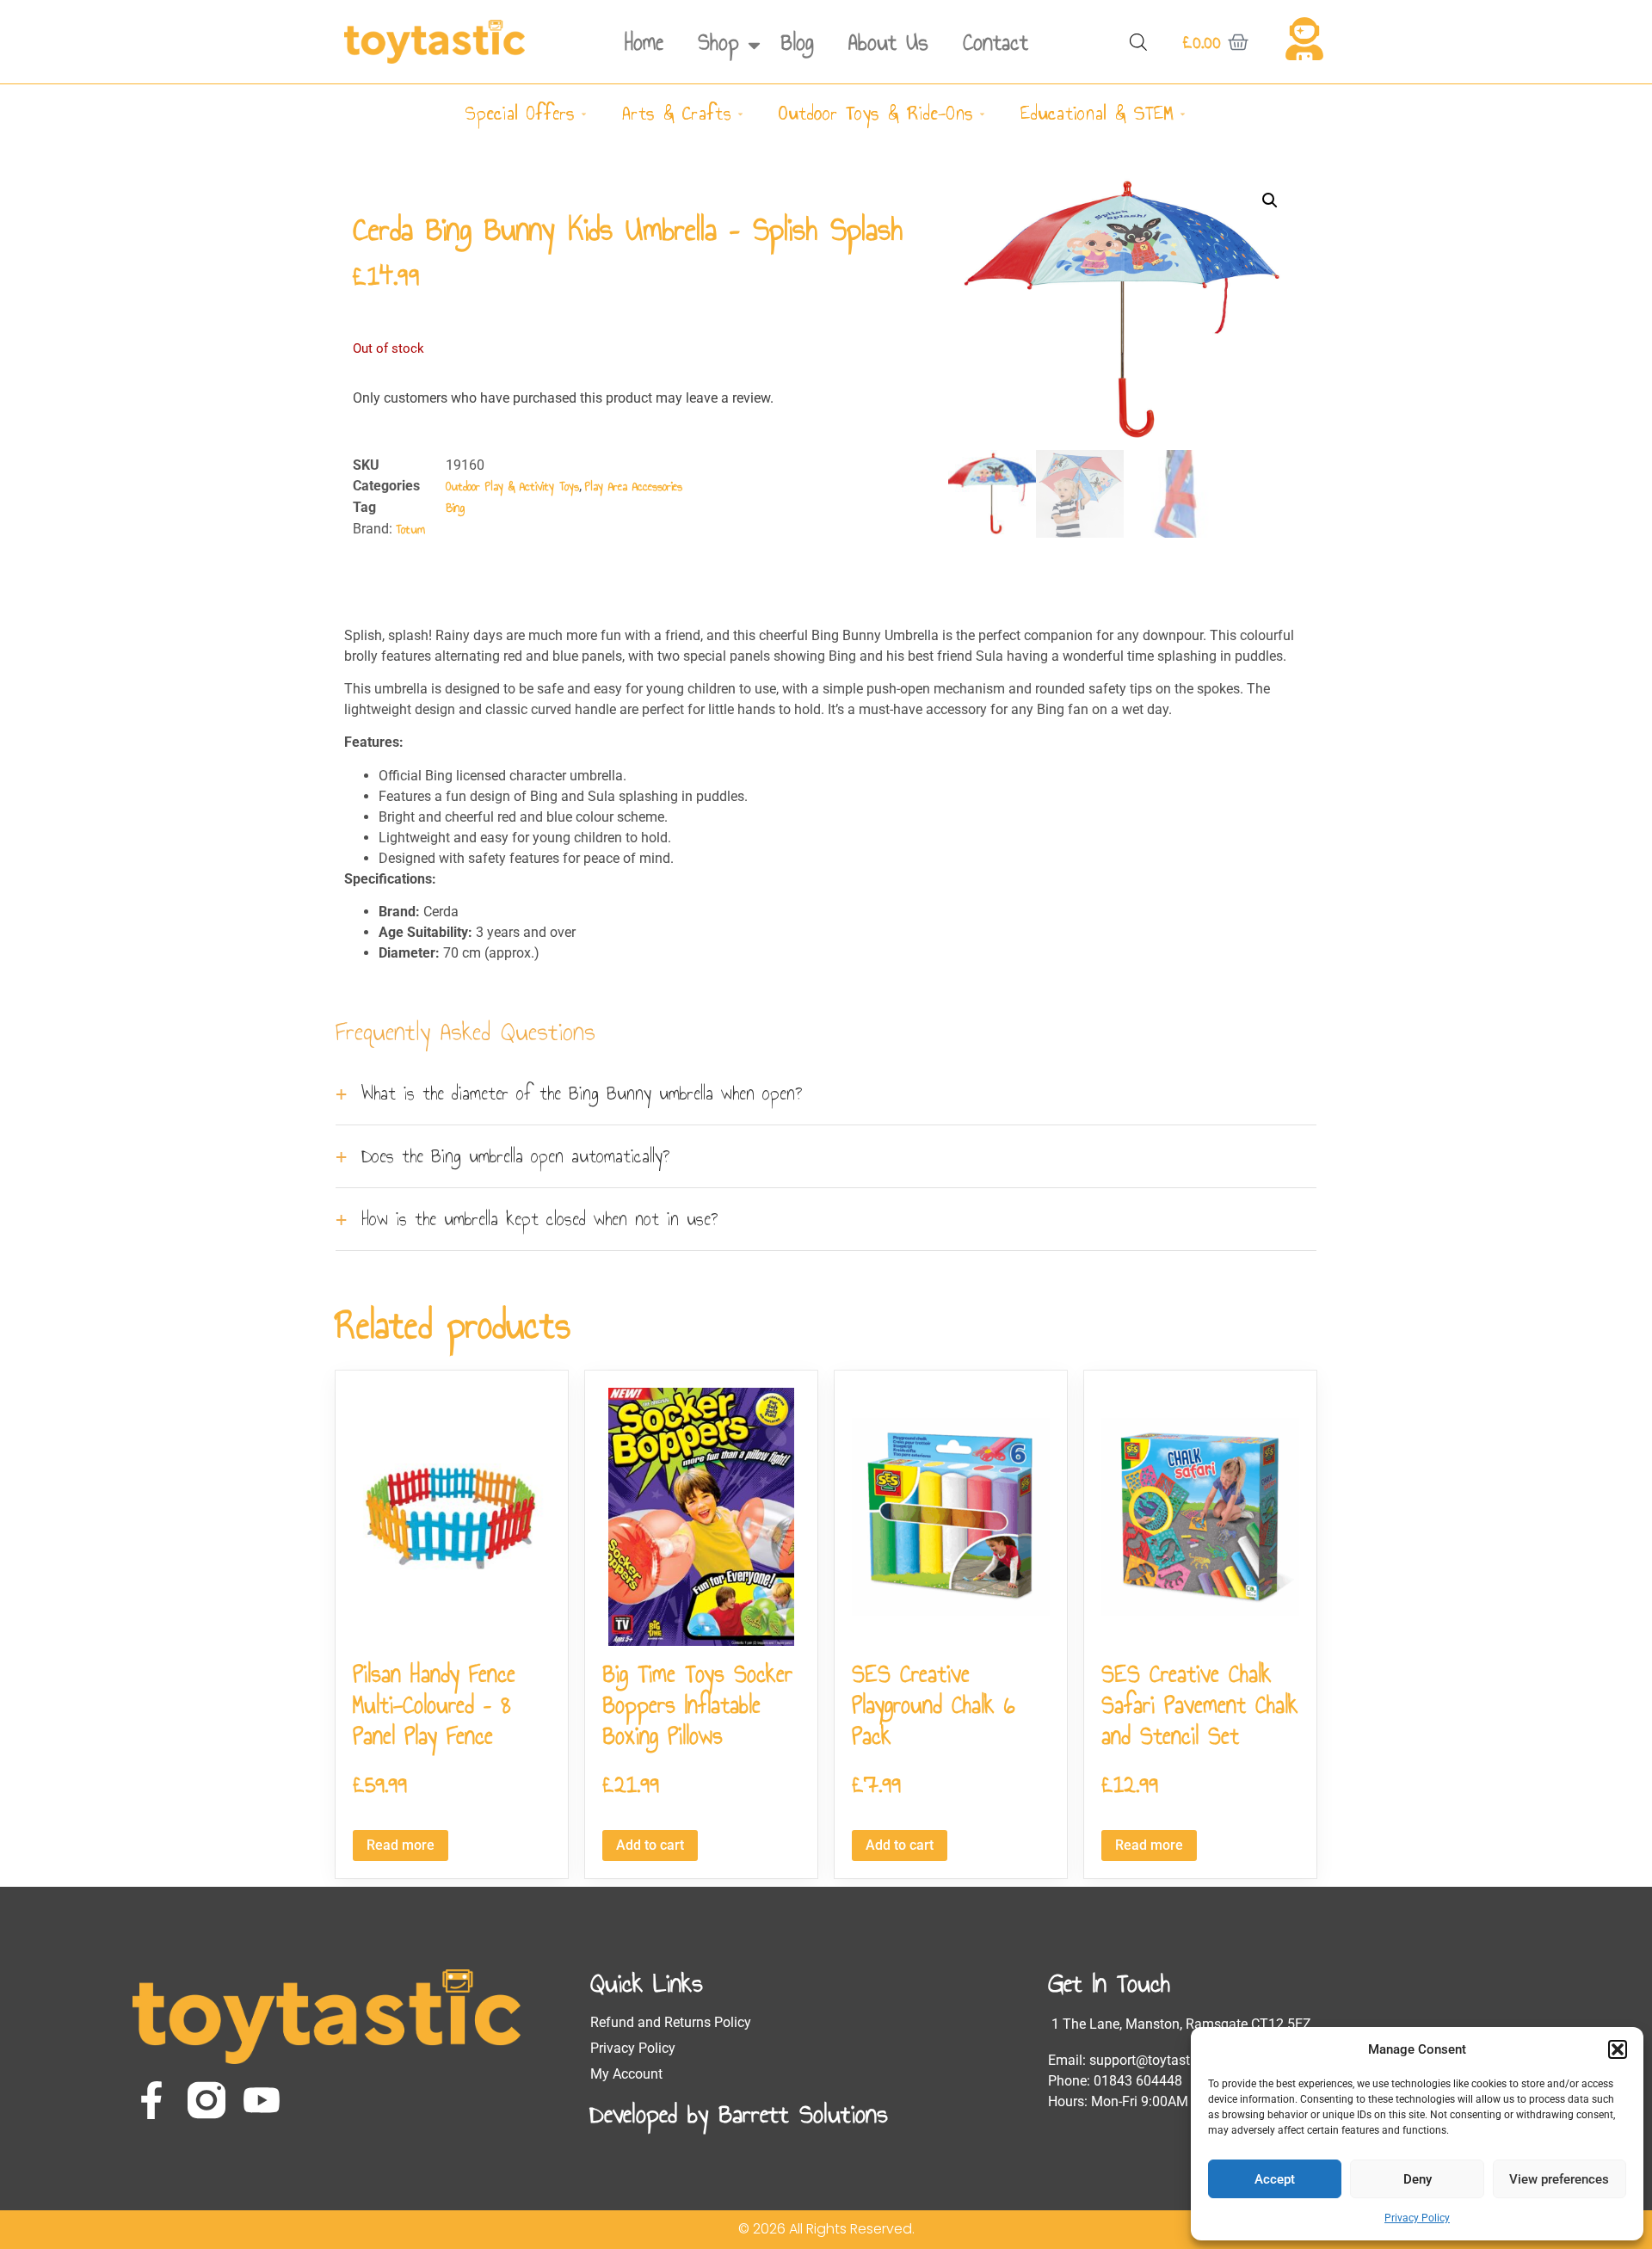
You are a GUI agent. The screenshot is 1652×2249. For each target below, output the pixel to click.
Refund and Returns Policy (671, 2022)
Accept (1275, 2179)
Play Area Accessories (634, 487)
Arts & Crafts (677, 113)
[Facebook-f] (151, 2100)
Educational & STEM (1097, 113)
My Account (626, 2074)
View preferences (1559, 2179)
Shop (718, 42)
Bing (455, 508)
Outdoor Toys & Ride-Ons (876, 113)
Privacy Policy (1417, 2218)
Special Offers (520, 113)
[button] (1618, 2049)
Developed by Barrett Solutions (739, 2114)
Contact (996, 42)
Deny (1418, 2179)
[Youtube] (262, 2100)
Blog (798, 42)
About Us (888, 42)
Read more (401, 1845)
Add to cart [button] (650, 1845)
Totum (410, 530)
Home (644, 42)
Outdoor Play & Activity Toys (512, 487)
